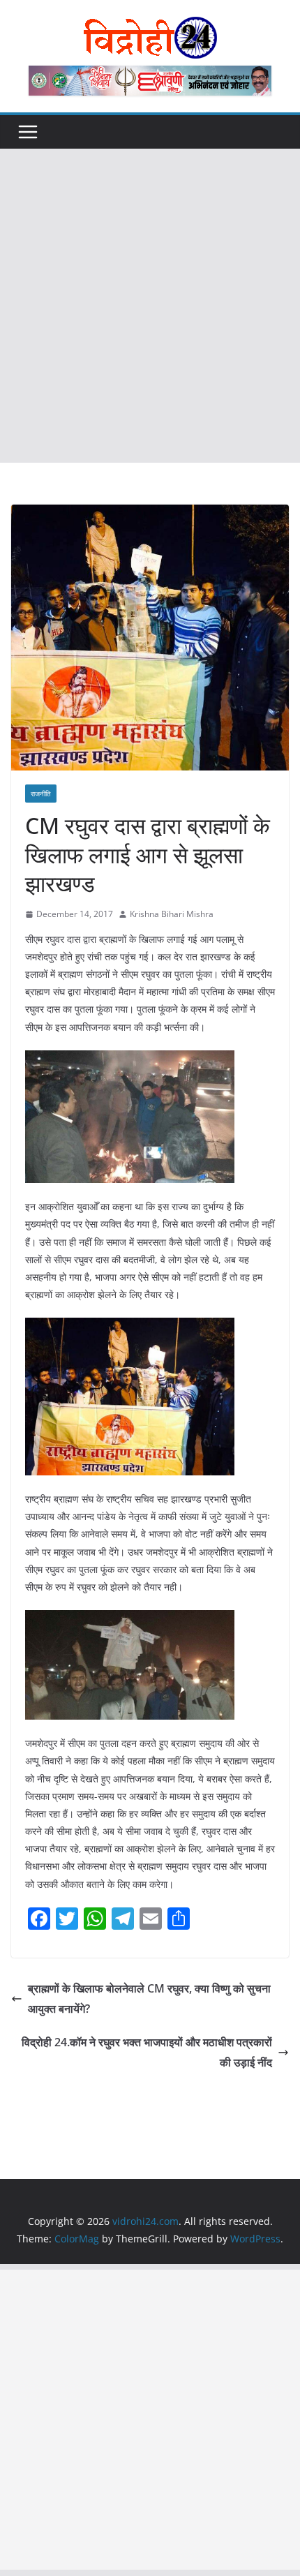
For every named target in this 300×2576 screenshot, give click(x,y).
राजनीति (41, 794)
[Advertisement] (150, 306)
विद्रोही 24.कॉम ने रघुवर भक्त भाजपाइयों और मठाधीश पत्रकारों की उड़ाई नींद (147, 2052)
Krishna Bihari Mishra (172, 914)
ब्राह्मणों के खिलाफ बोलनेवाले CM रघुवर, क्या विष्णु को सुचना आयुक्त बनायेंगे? (149, 1998)
